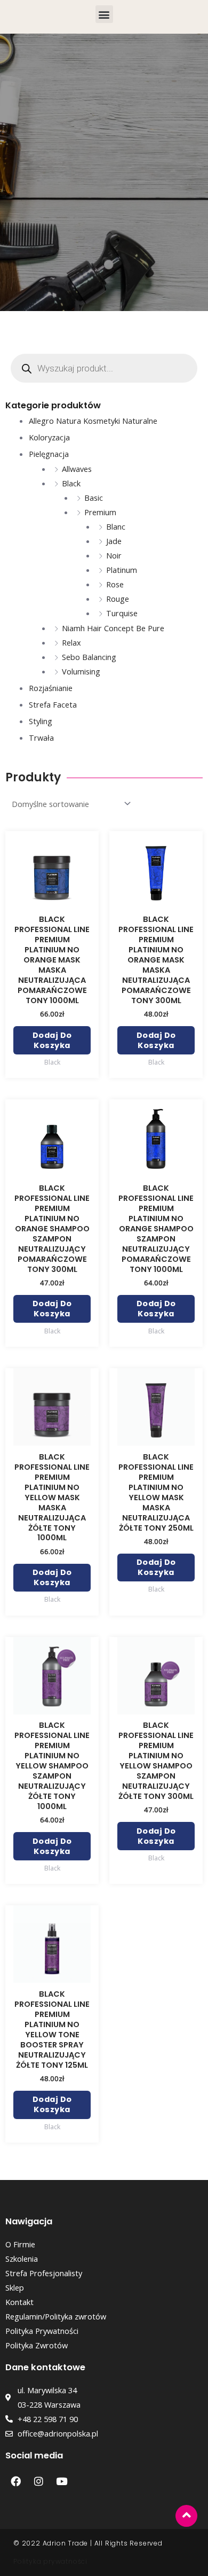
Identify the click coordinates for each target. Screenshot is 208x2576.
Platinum (122, 570)
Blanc (116, 526)
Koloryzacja (49, 437)
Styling (41, 721)
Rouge (118, 599)
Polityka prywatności (50, 2561)
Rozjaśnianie (51, 688)
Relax (71, 642)
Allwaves (77, 469)
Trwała (41, 738)
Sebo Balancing (89, 657)
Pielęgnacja (49, 454)
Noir (114, 555)
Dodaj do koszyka (52, 1040)
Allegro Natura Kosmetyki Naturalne (93, 421)
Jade (114, 541)
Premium (100, 512)
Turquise (122, 613)
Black (71, 483)
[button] (104, 14)
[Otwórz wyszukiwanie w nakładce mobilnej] (104, 368)
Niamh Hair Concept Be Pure (113, 628)
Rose (115, 584)
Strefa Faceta (53, 704)
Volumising (81, 671)
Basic (94, 498)
